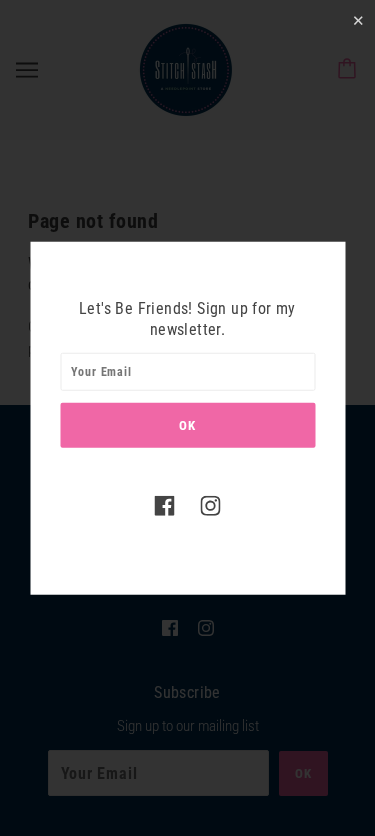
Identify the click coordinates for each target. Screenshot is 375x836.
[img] (165, 505)
